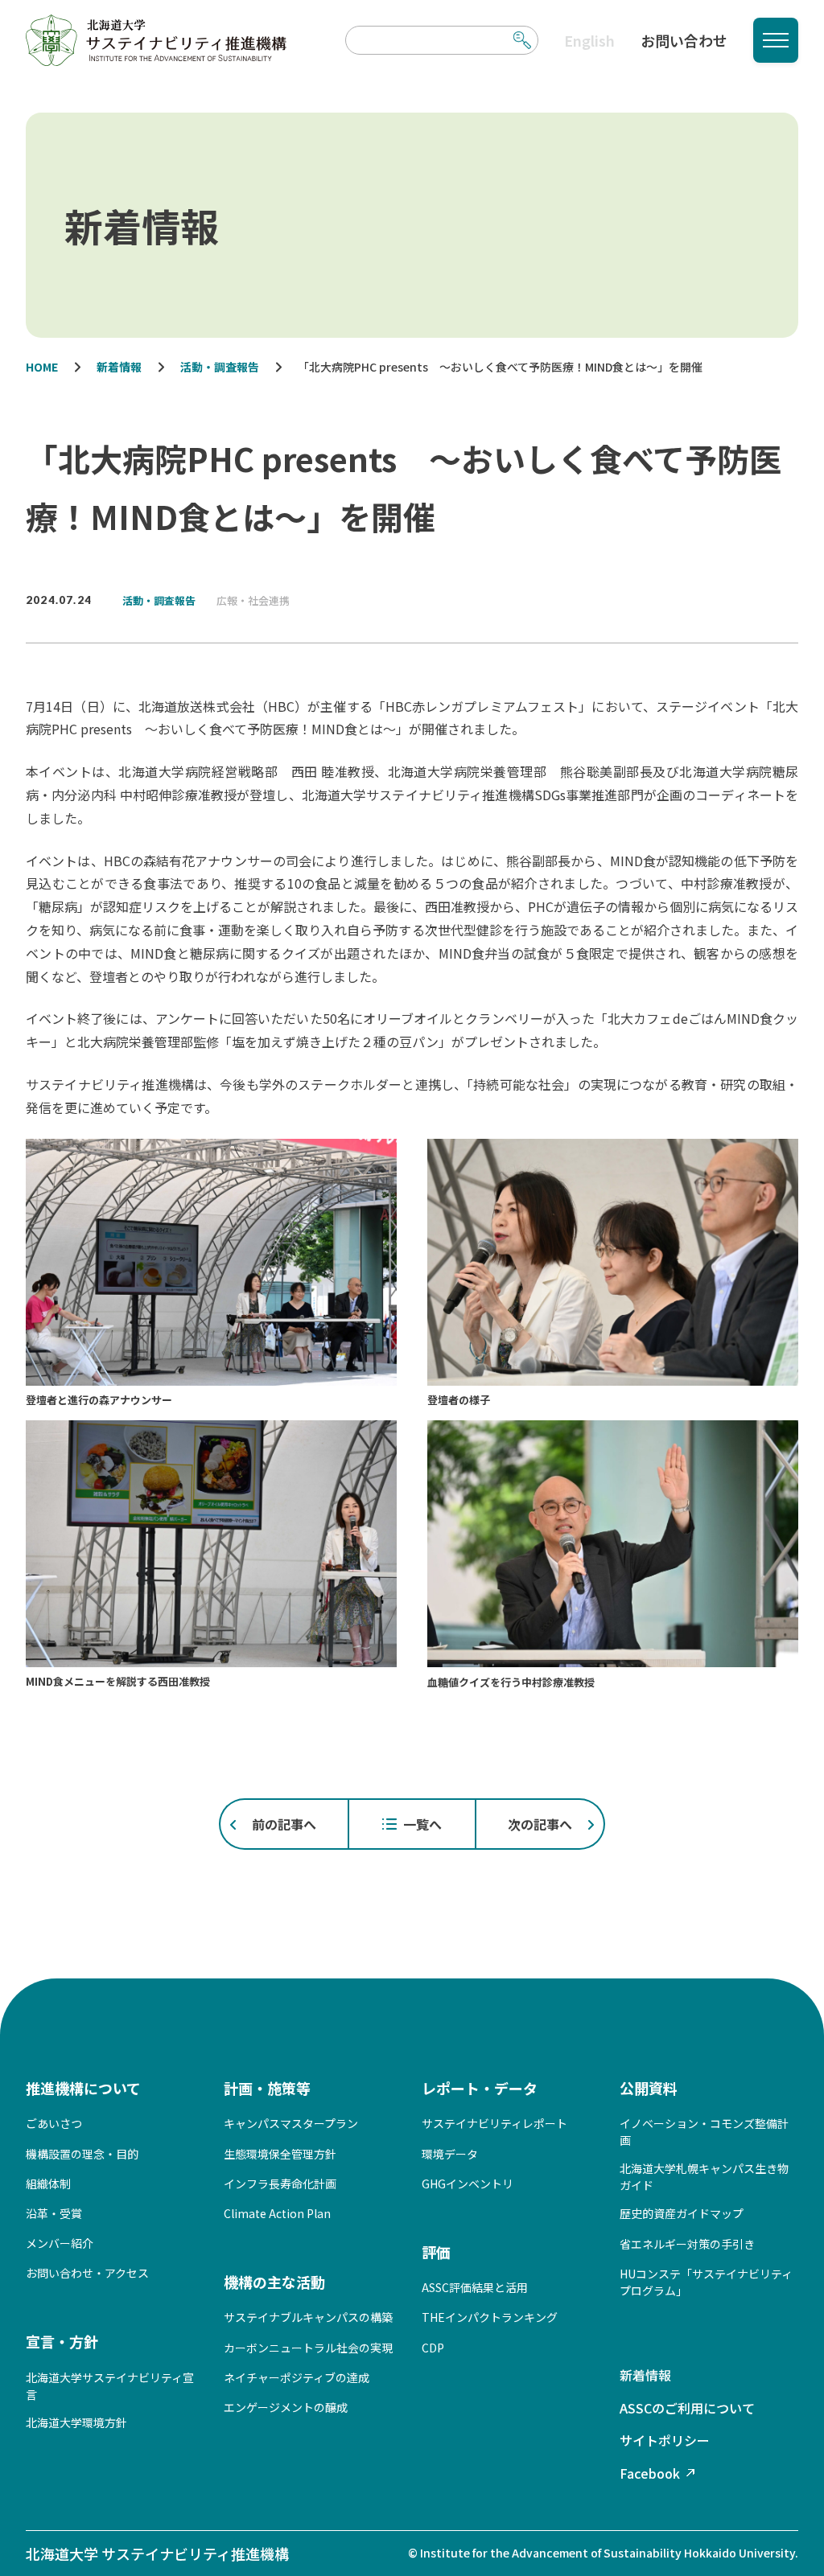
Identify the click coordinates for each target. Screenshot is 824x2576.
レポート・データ (480, 2088)
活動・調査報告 (159, 600)
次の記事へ (540, 1824)
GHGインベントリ (468, 2184)
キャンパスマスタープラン (291, 2123)
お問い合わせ (684, 40)
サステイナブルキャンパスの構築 (308, 2317)
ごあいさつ (54, 2123)
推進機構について (83, 2088)
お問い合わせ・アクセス (87, 2273)
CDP (433, 2348)
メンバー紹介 (60, 2243)
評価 (436, 2252)
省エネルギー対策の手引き (687, 2244)
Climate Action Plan (277, 2213)
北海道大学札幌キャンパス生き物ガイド (704, 2177)
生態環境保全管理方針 (280, 2154)
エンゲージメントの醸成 (286, 2407)
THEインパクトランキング (490, 2317)
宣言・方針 (62, 2341)
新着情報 (645, 2375)
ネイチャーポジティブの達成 (297, 2377)
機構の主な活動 (274, 2282)
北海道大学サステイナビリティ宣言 (110, 2386)
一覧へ (422, 1824)
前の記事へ (284, 1824)
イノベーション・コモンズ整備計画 (704, 2132)
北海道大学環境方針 (76, 2422)
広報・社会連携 (253, 600)
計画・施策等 (267, 2088)
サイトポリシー (665, 2440)
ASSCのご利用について (687, 2408)
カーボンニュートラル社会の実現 (308, 2348)
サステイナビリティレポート (494, 2123)
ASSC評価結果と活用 (475, 2287)
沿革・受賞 (54, 2213)
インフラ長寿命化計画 (280, 2184)
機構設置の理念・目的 (82, 2154)
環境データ (450, 2154)
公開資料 (649, 2088)
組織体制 (48, 2184)
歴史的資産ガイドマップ (682, 2213)
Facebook (650, 2473)
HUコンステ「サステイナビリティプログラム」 (706, 2282)
